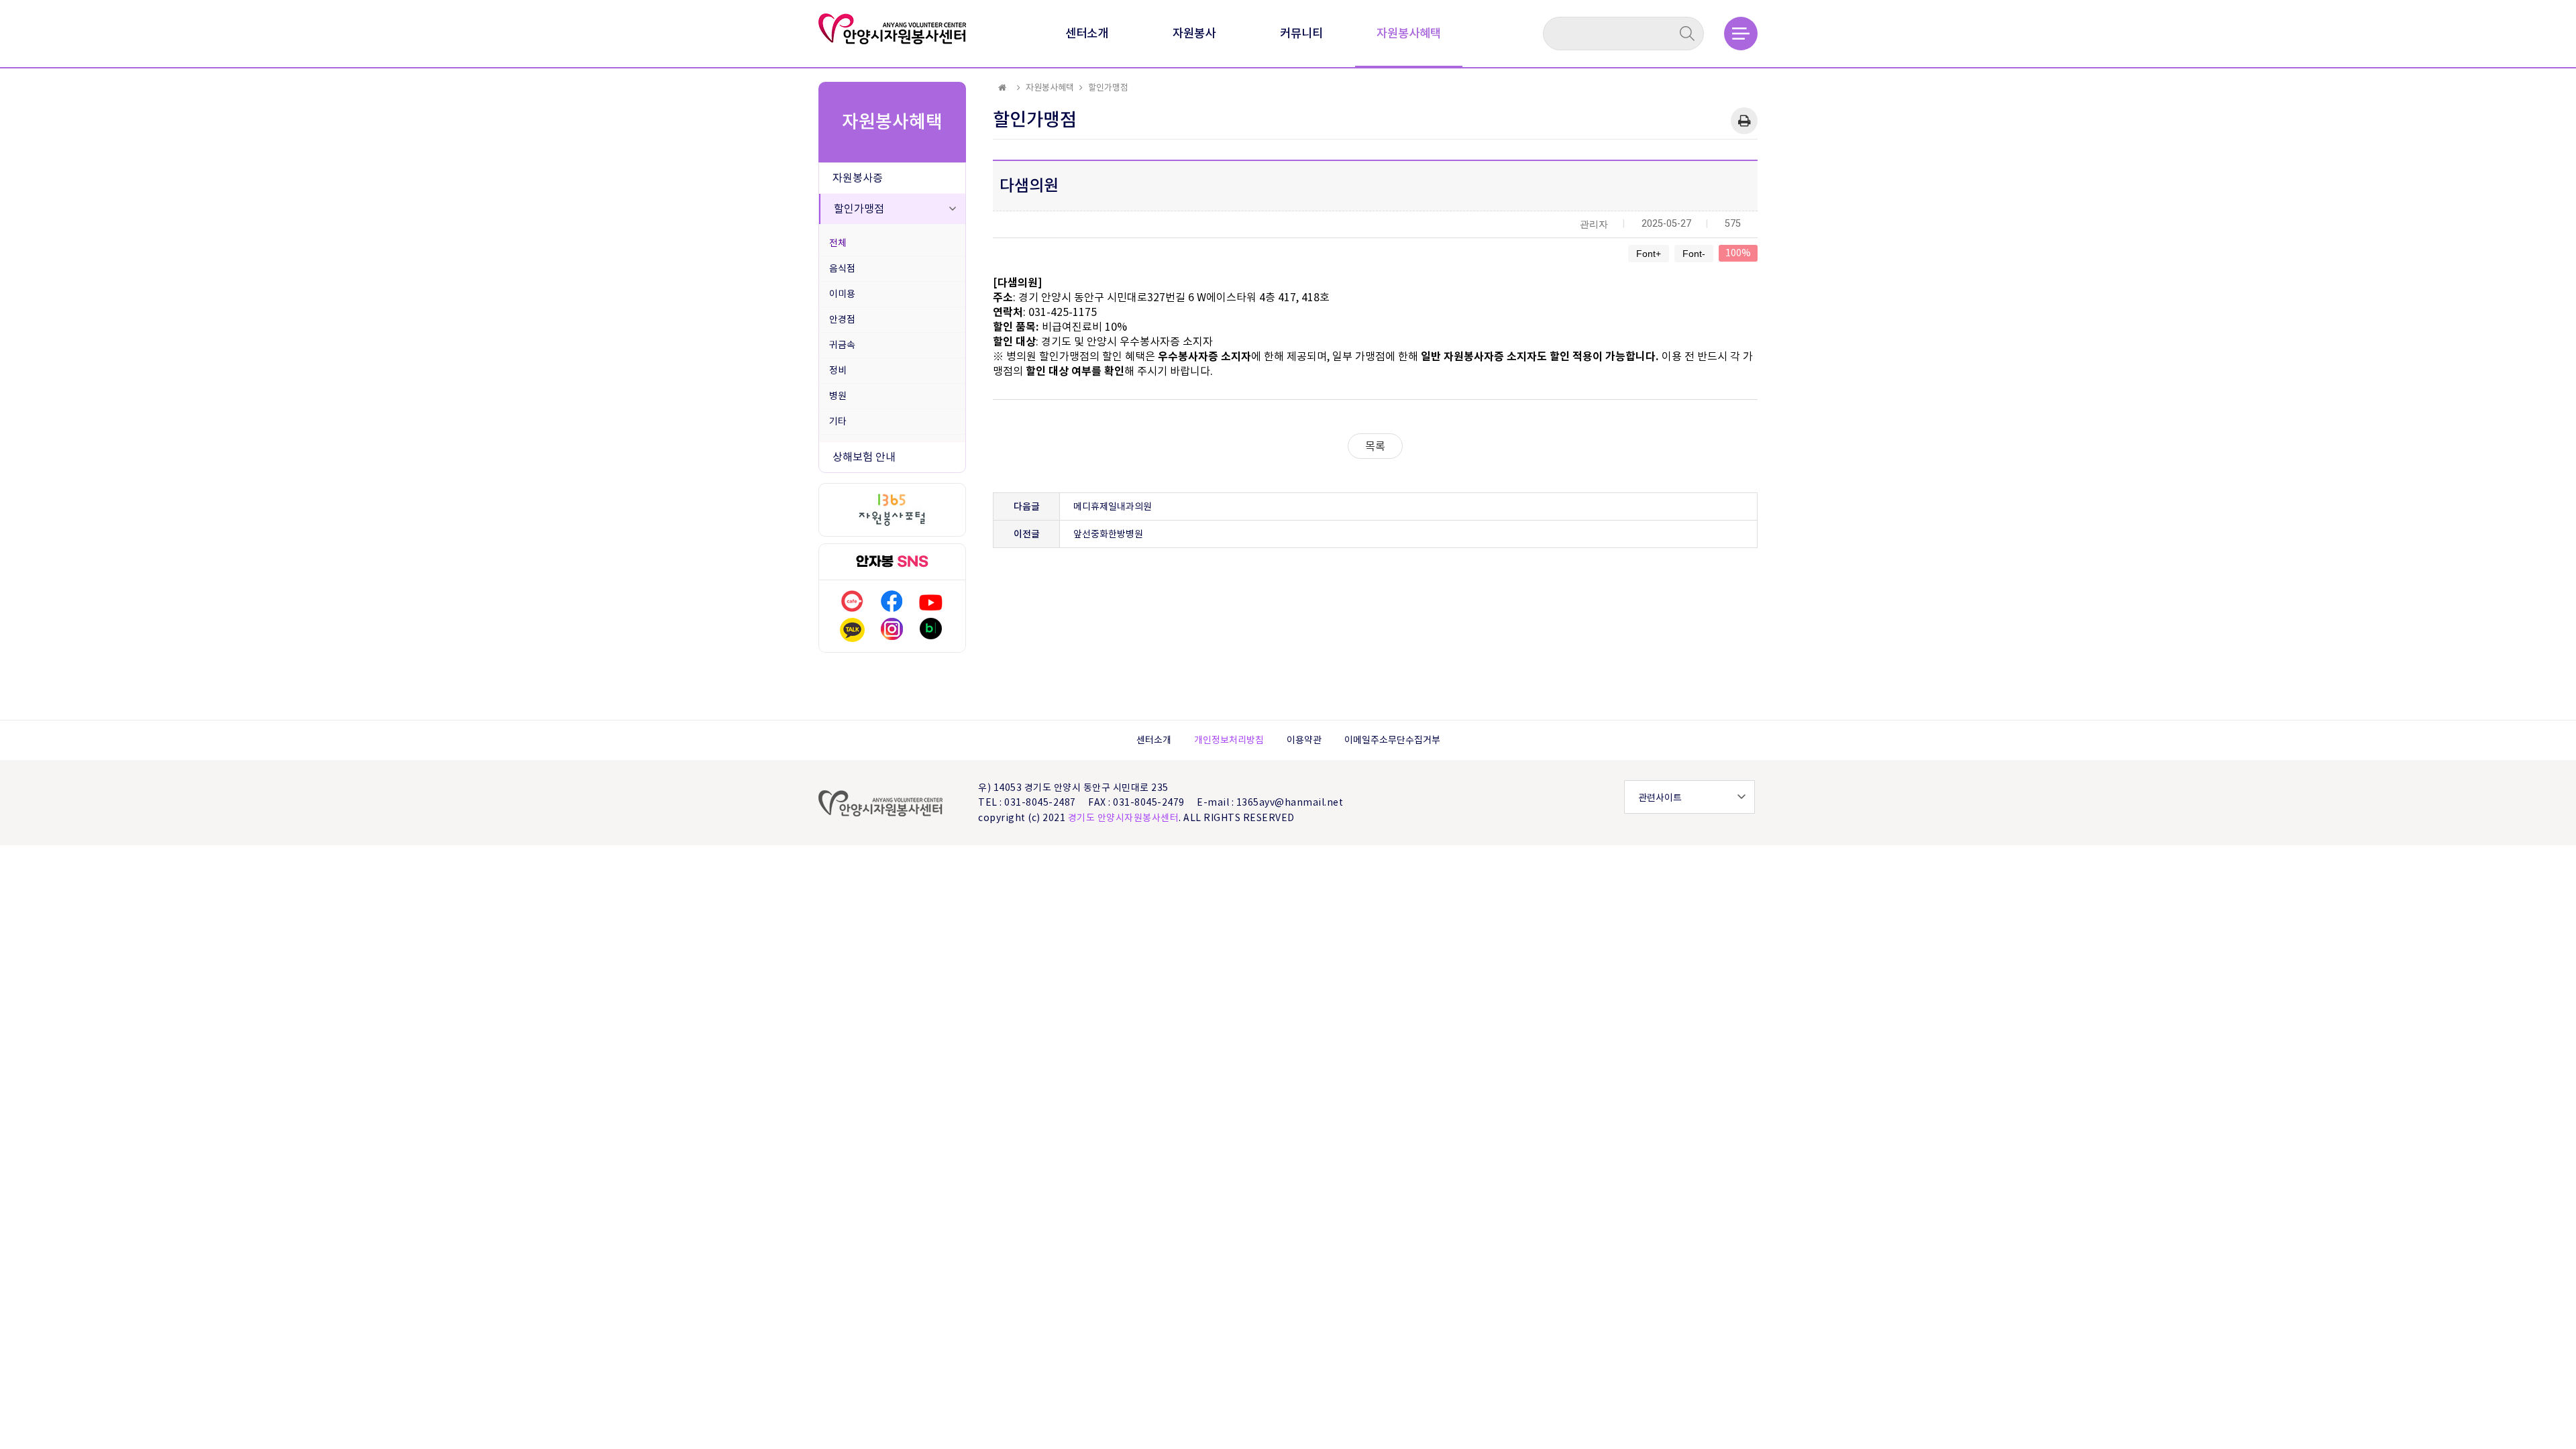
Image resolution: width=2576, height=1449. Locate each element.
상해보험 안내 (864, 457)
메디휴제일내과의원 (1113, 506)
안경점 (842, 319)
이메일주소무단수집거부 (1392, 740)
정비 (838, 370)
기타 (838, 421)
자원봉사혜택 (1409, 33)
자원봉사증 (858, 178)
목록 (1375, 446)
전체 (838, 243)
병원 (838, 396)
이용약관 (1304, 740)
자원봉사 (1194, 33)
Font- (1694, 254)
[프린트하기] (1744, 121)
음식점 (842, 268)
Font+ (1649, 254)
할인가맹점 (859, 209)
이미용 (842, 294)
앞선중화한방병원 (1108, 534)
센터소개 (1087, 33)
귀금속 (842, 345)
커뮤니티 (1301, 33)
